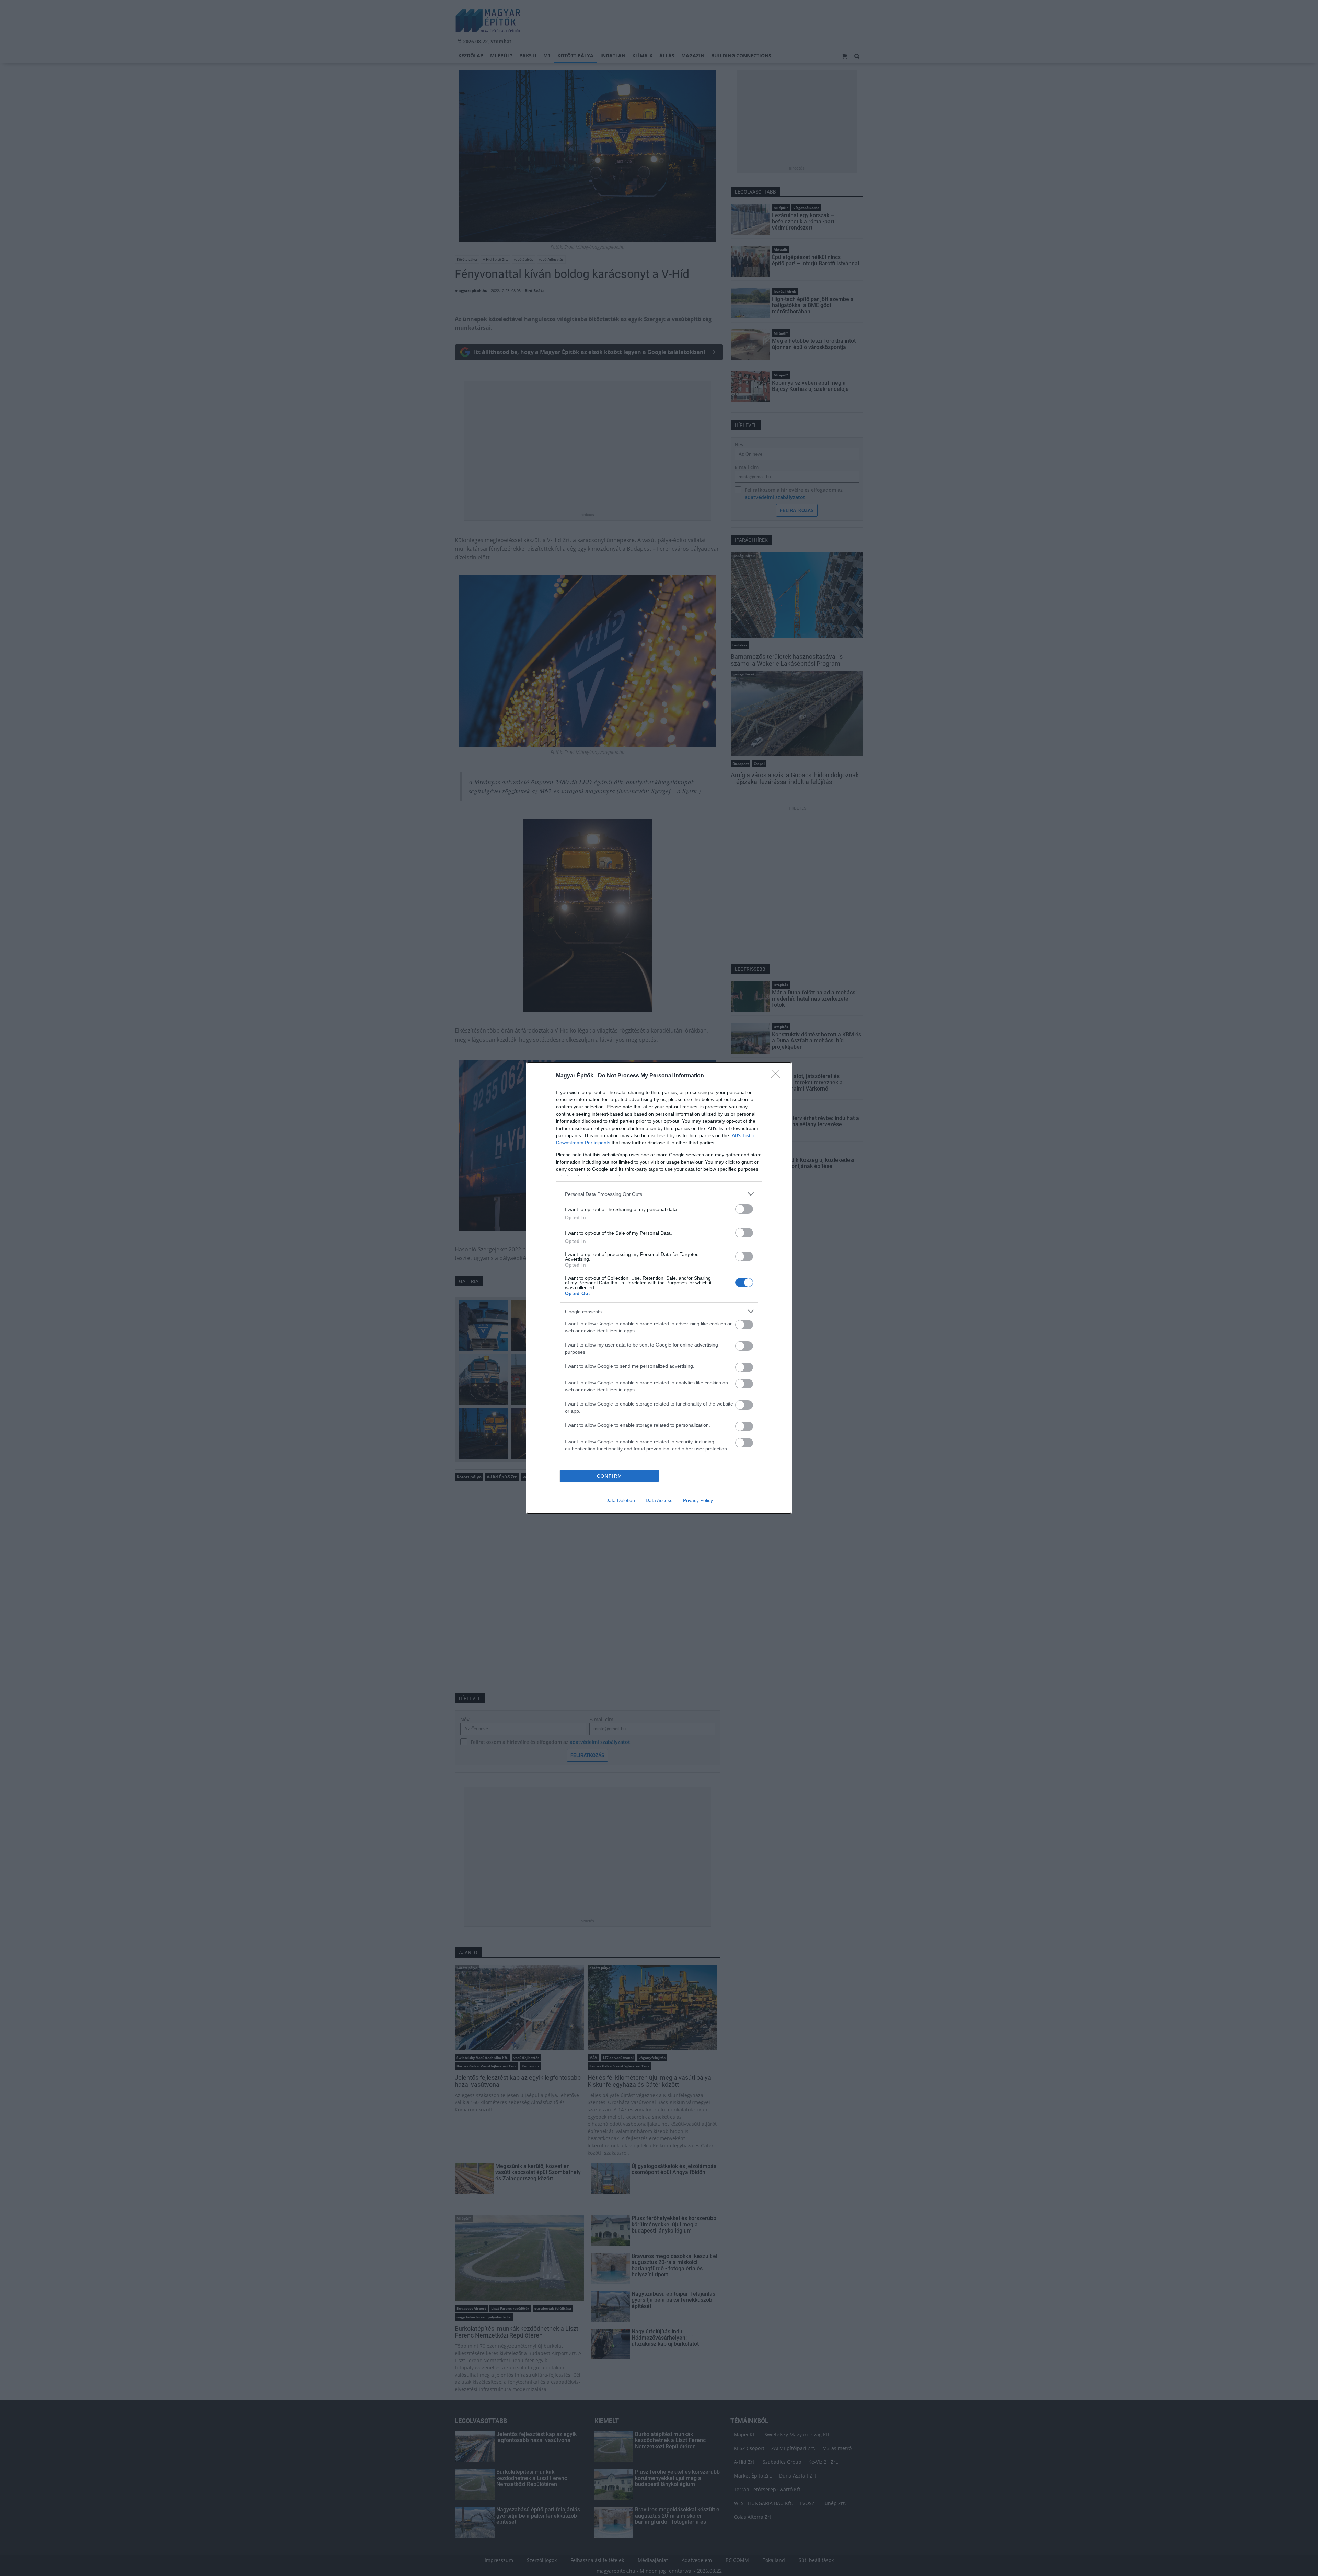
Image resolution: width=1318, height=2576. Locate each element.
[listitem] (659, 1194)
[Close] (778, 1076)
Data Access (659, 1500)
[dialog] (659, 1288)
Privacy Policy (698, 1500)
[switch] (744, 1209)
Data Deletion (620, 1500)
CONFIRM (610, 1476)
